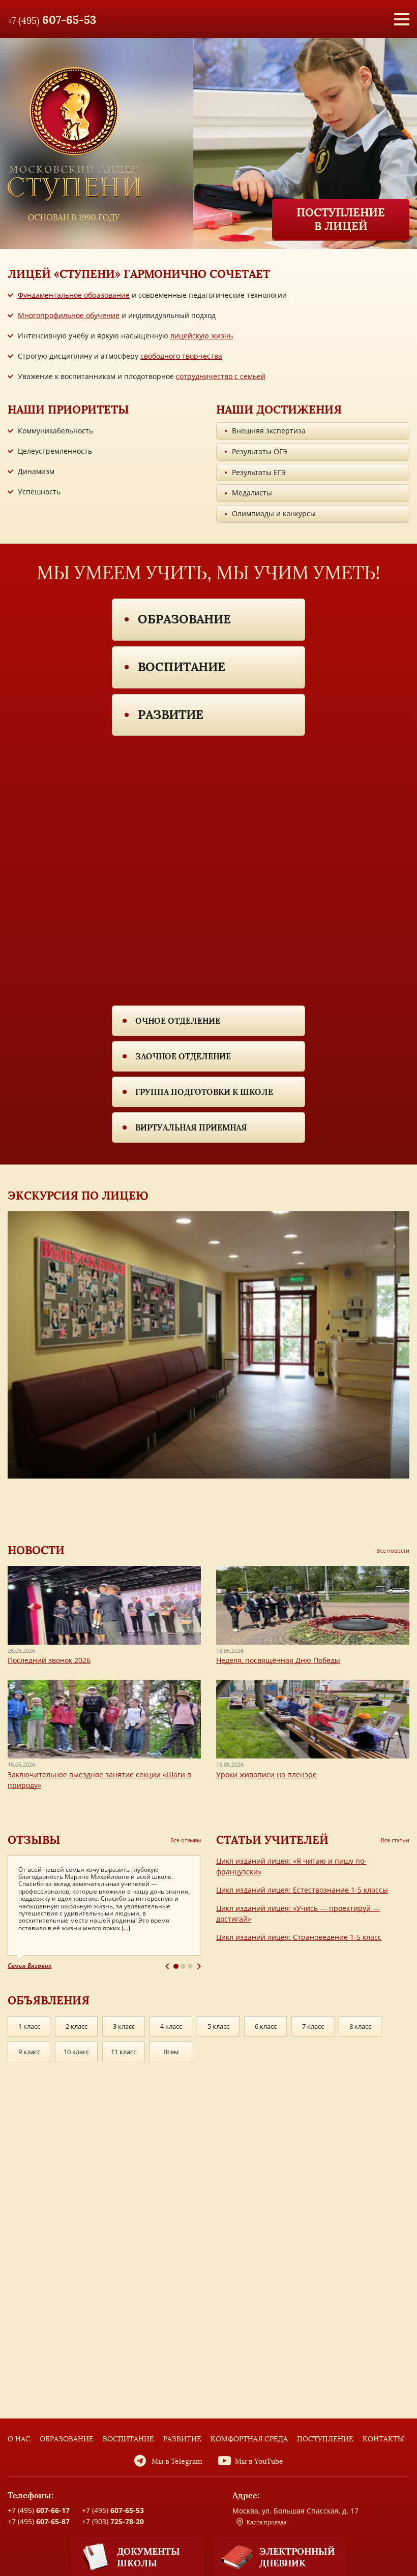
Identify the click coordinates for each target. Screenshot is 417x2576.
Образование (184, 619)
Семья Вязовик (29, 1966)
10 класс (76, 2052)
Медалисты (252, 493)
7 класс (313, 2026)
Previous (167, 1966)
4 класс (171, 2026)
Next (199, 1966)
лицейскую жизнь (202, 336)
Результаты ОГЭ (260, 451)
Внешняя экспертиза (269, 431)
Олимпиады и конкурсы (274, 513)
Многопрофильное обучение (69, 315)
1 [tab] (176, 1966)
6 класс (266, 2026)
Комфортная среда (249, 2439)
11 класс (124, 2052)
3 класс (124, 2026)
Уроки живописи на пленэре (266, 1774)
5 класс (218, 2026)
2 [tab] (183, 1966)
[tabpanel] (104, 1913)
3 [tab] (190, 1966)
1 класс (29, 2026)
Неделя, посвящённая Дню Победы (278, 1660)
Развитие (171, 715)
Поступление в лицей (341, 219)
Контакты (383, 2439)
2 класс (77, 2026)
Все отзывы (186, 1840)
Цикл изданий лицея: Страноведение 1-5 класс (299, 1937)
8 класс (360, 2026)
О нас (19, 2439)
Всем (171, 2052)
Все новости (393, 1550)
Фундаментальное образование (74, 295)
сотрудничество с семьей (221, 376)
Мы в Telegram (177, 2461)
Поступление (325, 2439)
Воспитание (182, 667)
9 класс (29, 2052)
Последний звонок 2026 (49, 1660)
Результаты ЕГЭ (259, 472)
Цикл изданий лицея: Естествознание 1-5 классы (302, 1890)
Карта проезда (266, 2522)
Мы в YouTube (259, 2461)
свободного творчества (181, 356)
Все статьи (395, 1840)
